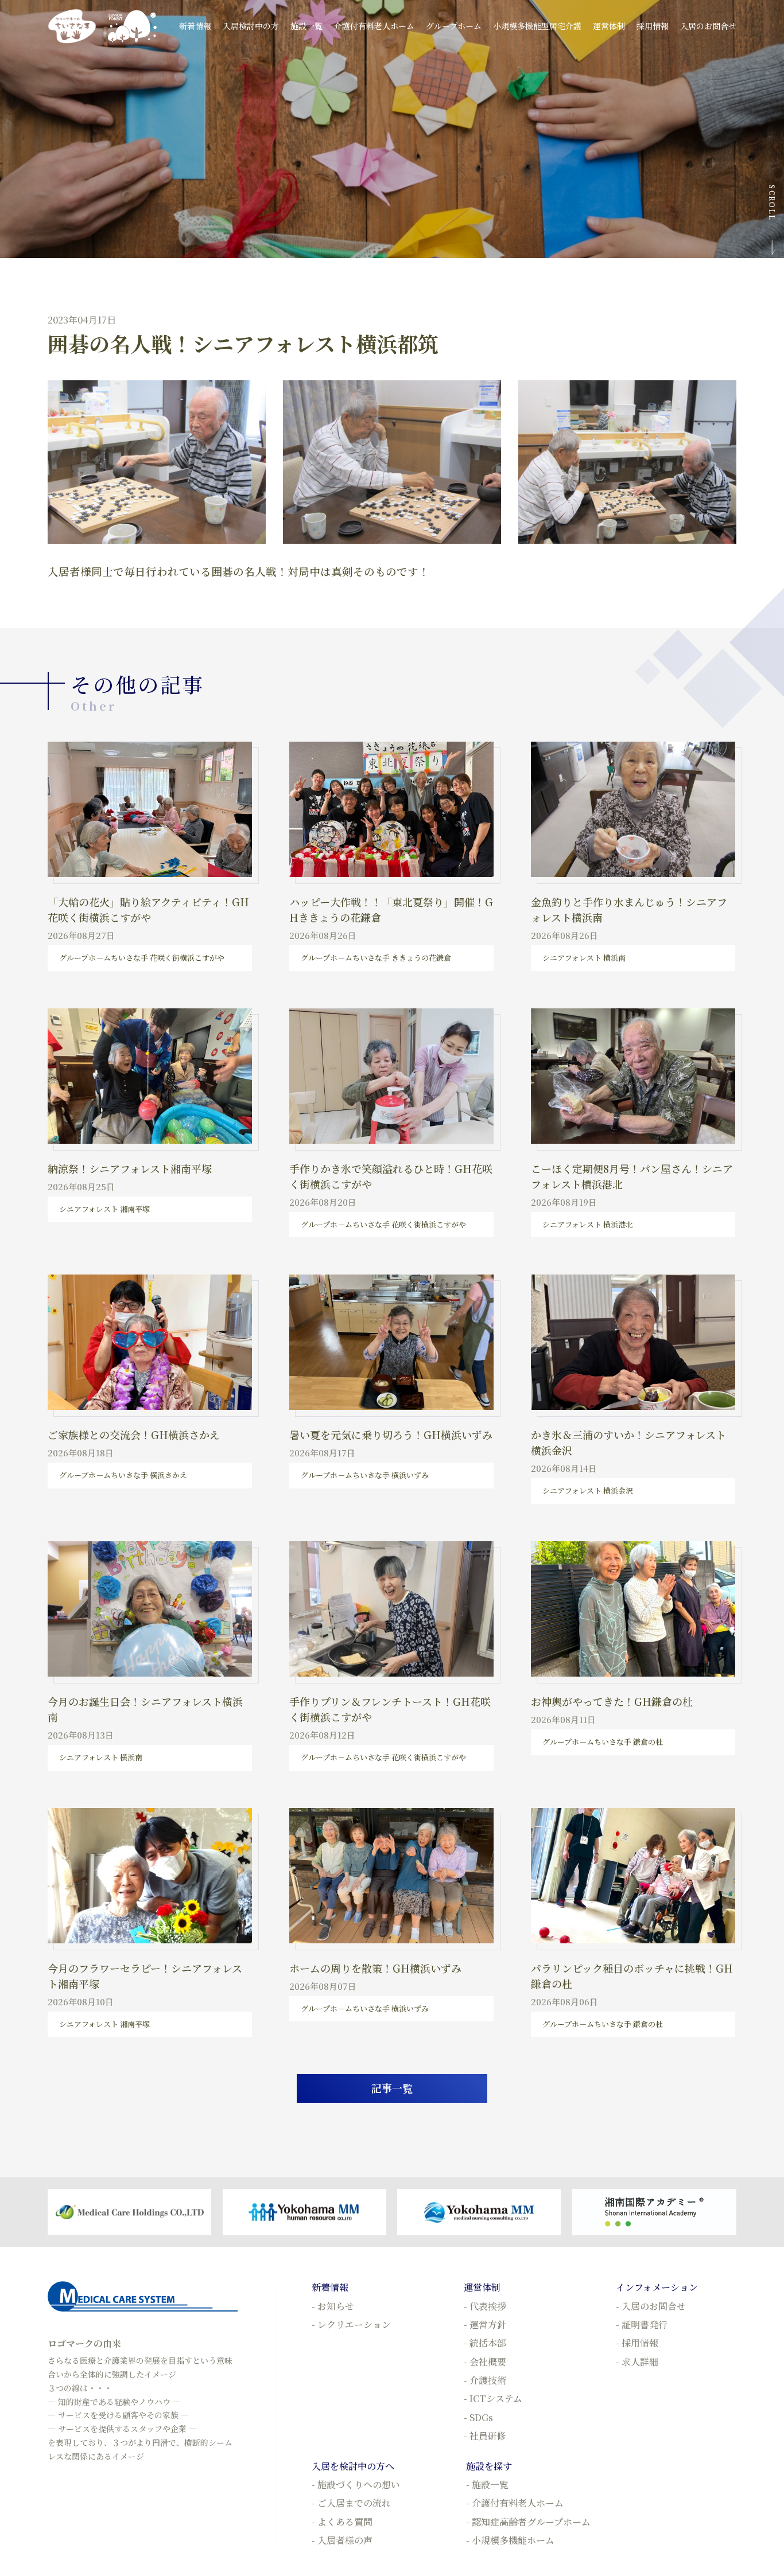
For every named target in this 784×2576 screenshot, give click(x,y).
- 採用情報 (637, 2343)
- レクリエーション (351, 2324)
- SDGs (478, 2417)
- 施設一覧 (487, 2485)
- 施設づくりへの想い (356, 2485)
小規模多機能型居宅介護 (537, 26)
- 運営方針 (485, 2324)
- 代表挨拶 (485, 2306)
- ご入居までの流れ (351, 2503)
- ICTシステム (493, 2398)
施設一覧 (306, 26)
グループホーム (454, 26)
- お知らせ (333, 2306)
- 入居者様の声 (342, 2540)
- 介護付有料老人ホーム (515, 2503)
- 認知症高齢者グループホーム (528, 2522)
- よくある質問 (342, 2522)
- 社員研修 (485, 2436)
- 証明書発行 (642, 2324)
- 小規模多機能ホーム (510, 2540)
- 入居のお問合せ (651, 2306)
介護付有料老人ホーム (374, 26)
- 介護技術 (485, 2380)
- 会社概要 (485, 2362)
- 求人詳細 (637, 2362)
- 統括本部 (485, 2343)
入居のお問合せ (708, 26)
